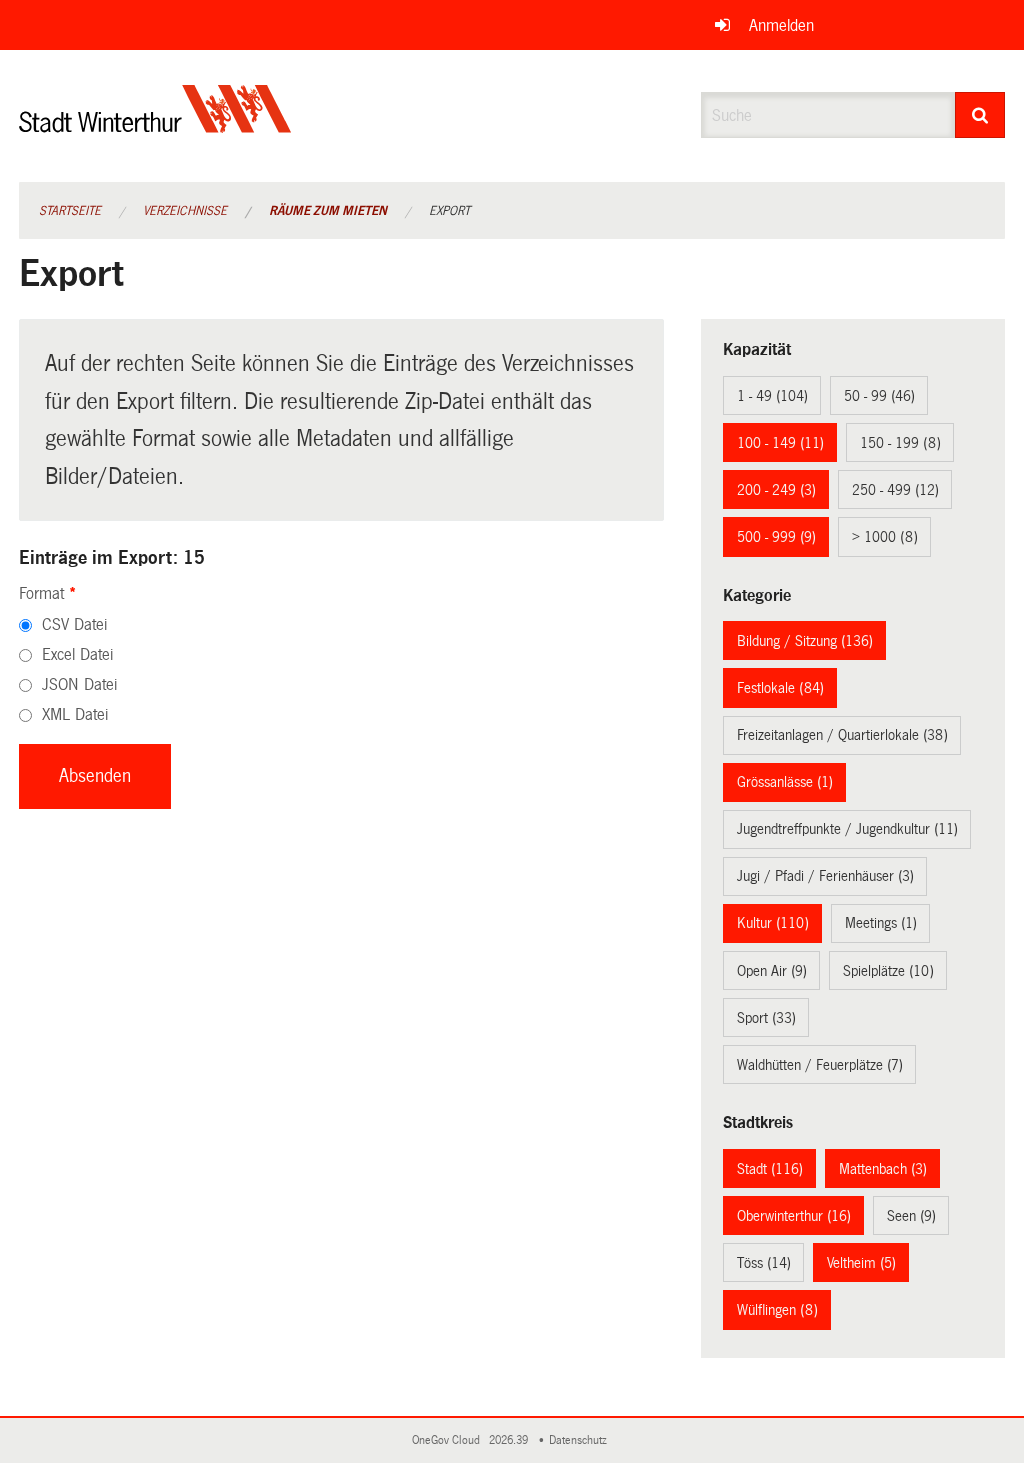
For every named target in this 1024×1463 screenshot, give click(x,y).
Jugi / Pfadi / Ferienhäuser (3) (825, 876)
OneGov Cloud (449, 1440)
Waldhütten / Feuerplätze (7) (820, 1065)
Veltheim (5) (861, 1263)
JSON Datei (79, 684)
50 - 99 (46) (879, 396)
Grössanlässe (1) (785, 782)
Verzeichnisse (185, 211)
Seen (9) (911, 1216)
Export (449, 211)
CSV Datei (74, 624)
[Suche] (980, 115)
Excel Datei (77, 654)
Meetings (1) (881, 923)
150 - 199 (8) (900, 443)
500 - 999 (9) (776, 537)
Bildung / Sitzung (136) (805, 641)
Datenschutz (581, 1440)
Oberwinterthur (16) (794, 1216)
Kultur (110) (773, 923)
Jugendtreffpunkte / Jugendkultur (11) (847, 829)
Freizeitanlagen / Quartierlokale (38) (842, 735)
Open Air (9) (772, 971)
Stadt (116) (770, 1169)
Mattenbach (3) (883, 1169)
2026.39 (510, 1440)
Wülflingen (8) (777, 1310)
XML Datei (75, 714)
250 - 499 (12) (895, 490)
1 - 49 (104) (772, 396)
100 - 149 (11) (780, 443)
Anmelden (781, 25)
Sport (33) (766, 1018)
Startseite (70, 211)
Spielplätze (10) (888, 971)
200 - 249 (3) (776, 490)
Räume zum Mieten (328, 211)
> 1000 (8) (885, 537)
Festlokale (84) (780, 688)
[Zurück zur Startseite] (155, 125)
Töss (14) (764, 1263)
